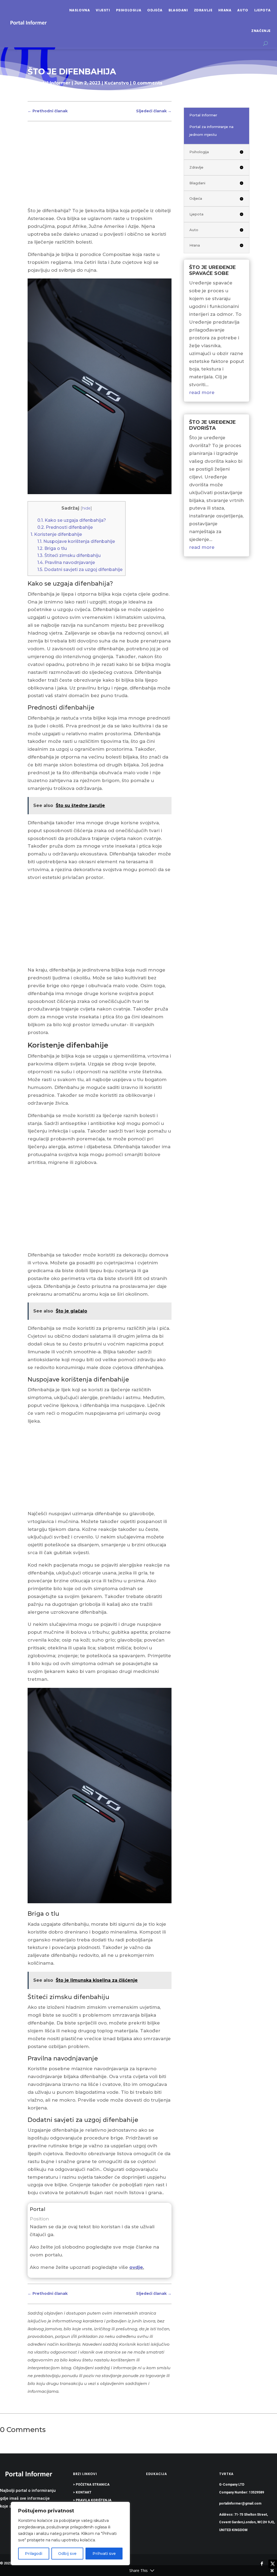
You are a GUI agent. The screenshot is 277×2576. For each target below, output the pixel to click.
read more (202, 392)
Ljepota (263, 10)
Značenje (261, 31)
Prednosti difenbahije (65, 527)
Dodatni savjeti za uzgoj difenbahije (80, 569)
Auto (243, 10)
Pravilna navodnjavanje (66, 562)
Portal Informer (52, 83)
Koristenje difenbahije (56, 534)
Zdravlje (203, 10)
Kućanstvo (117, 83)
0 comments (148, 83)
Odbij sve (67, 2554)
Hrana (225, 10)
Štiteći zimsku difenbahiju (69, 555)
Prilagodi (34, 2554)
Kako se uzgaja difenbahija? (72, 520)
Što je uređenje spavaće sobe (212, 270)
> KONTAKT (82, 2492)
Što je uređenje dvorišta (212, 425)
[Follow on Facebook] (262, 2564)
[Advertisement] (99, 167)
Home (35, 94)
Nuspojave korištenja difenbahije (76, 541)
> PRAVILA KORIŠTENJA (92, 2500)
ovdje (136, 2267)
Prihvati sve (104, 2554)
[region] (70, 2534)
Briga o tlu (52, 548)
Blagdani (178, 10)
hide (86, 508)
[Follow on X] (273, 2564)
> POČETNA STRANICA (91, 2485)
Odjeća (155, 10)
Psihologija (129, 10)
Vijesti (103, 10)
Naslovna (80, 10)
